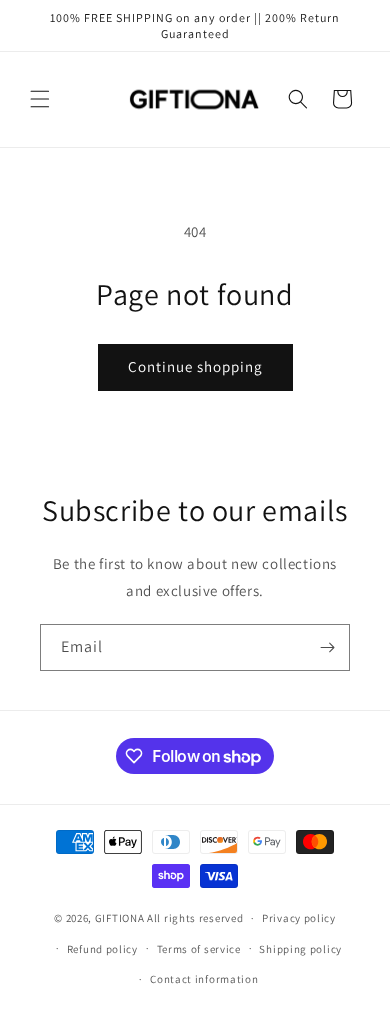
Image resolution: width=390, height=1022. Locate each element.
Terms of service (199, 949)
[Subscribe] (327, 647)
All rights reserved (195, 918)
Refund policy (102, 949)
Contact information (204, 979)
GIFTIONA (120, 918)
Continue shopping (195, 366)
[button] (40, 99)
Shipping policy (300, 949)
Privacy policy (299, 918)
